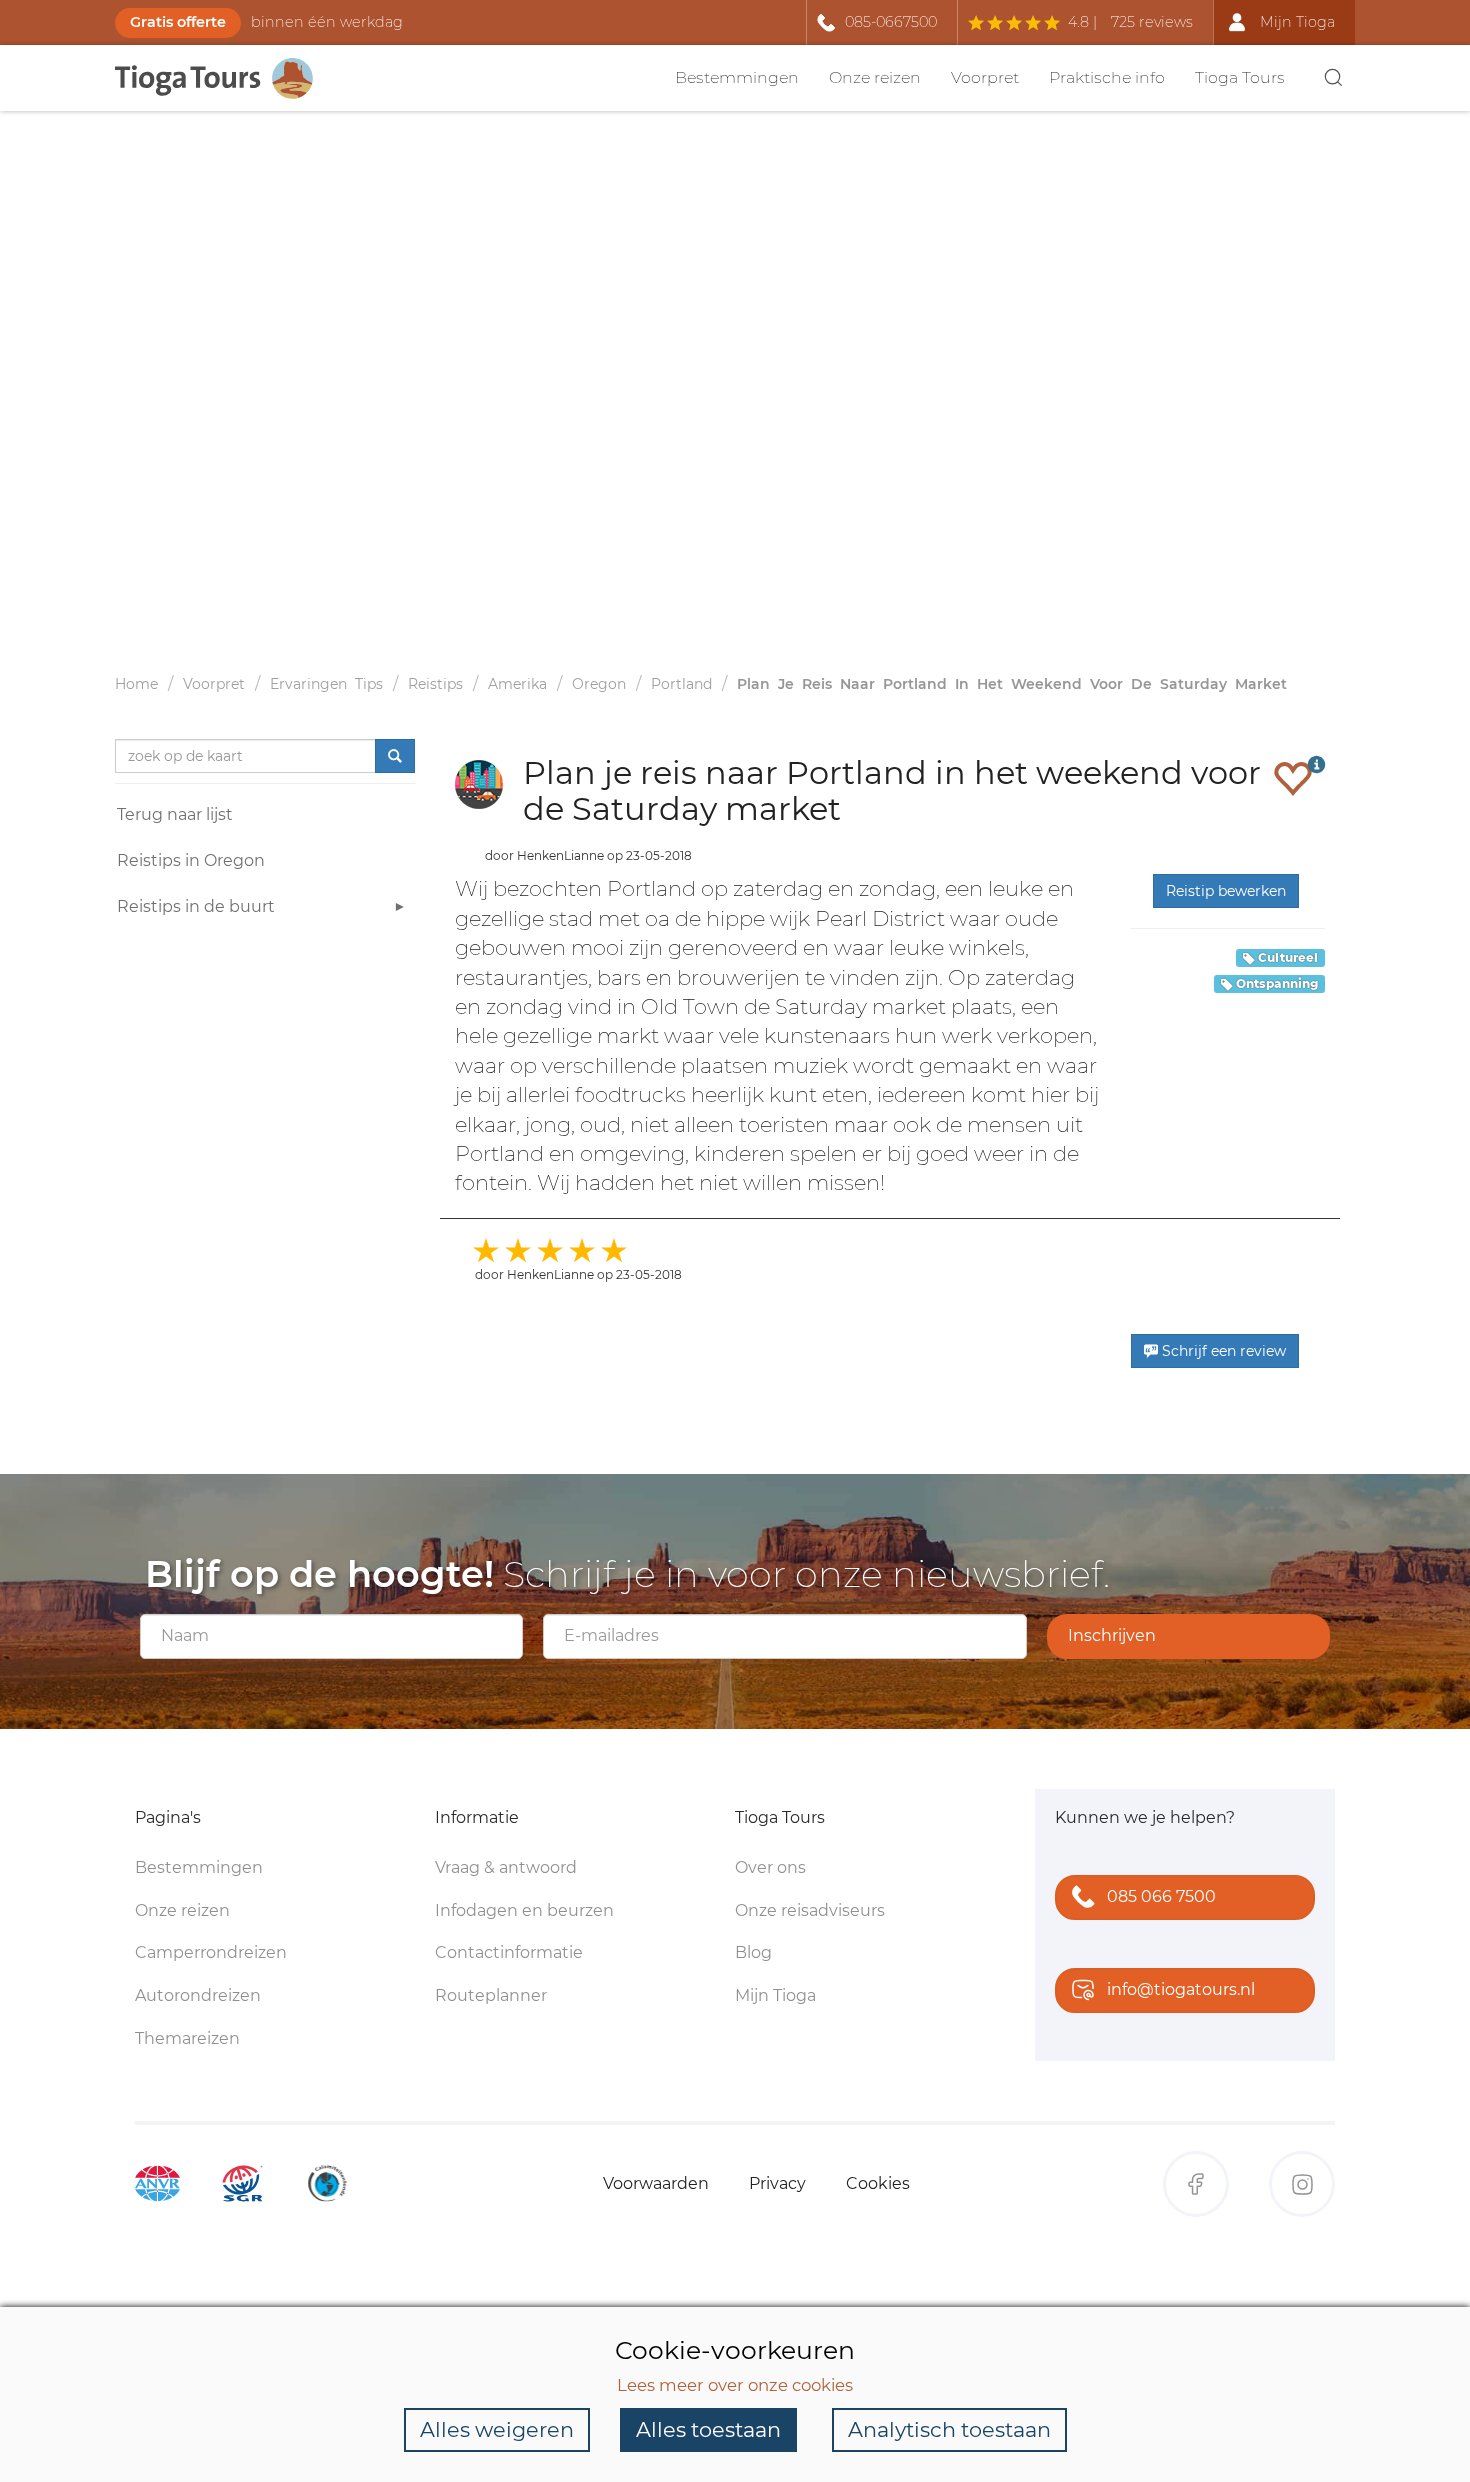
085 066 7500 (1161, 1896)
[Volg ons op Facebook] (1196, 2184)
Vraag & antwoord (506, 1867)
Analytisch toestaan (949, 2429)
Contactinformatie (509, 1952)
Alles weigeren (497, 2429)
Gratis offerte (178, 22)
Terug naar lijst (175, 814)
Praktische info (1107, 77)
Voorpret (985, 77)
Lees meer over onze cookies (735, 2385)
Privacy (777, 2183)
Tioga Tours (1240, 77)
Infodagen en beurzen (524, 1910)
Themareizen (187, 2038)
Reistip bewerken (1226, 891)
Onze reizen (875, 77)
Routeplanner (491, 1995)
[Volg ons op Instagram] (1302, 2184)
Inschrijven (1112, 1635)
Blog (753, 1952)
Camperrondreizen (211, 1952)
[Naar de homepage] (225, 78)
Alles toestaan (708, 2429)
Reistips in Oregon (191, 860)
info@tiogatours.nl (1181, 1989)
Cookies (878, 2183)
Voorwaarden (656, 2183)
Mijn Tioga (775, 1995)
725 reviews (1152, 22)
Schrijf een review (1222, 1351)
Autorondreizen (198, 1995)
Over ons (770, 1867)
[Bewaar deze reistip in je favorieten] (1293, 778)
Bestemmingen (737, 77)
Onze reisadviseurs (810, 1910)
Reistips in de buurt (196, 906)
